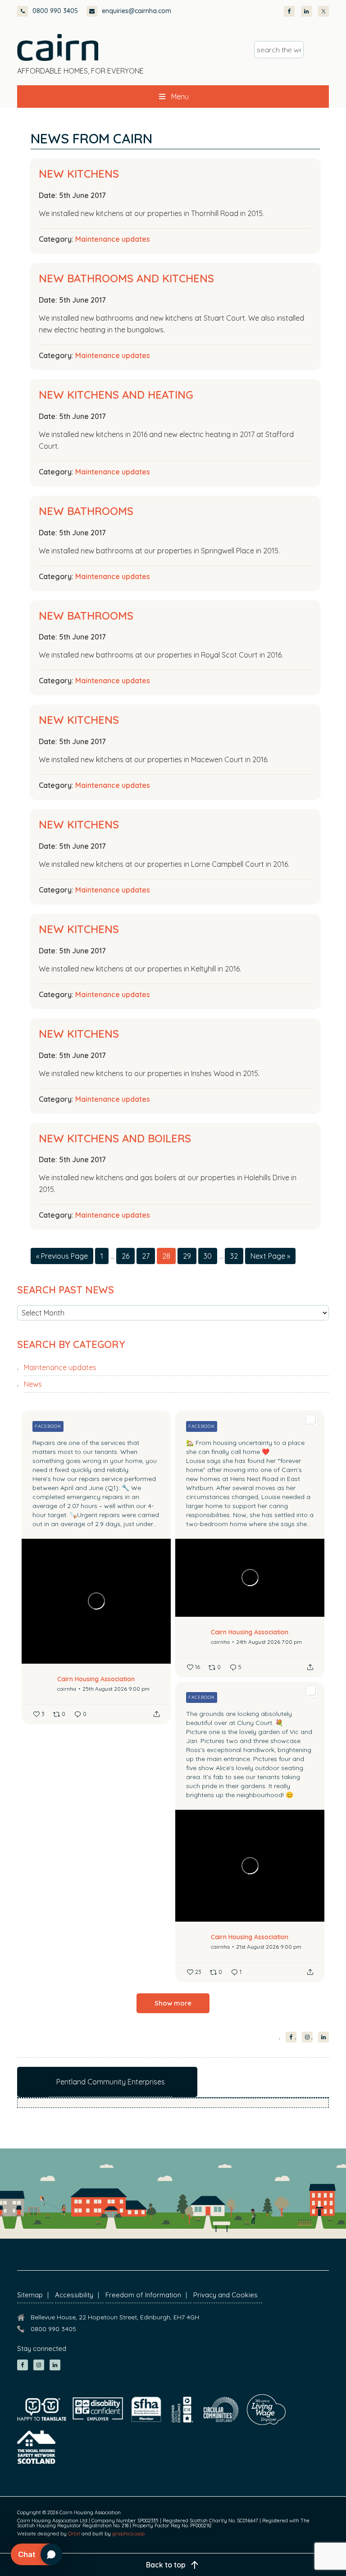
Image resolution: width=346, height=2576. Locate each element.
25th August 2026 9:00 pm (116, 1689)
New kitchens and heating (116, 395)
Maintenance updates (113, 239)
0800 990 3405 (55, 11)
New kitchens (79, 174)
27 (148, 1256)
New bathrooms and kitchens (126, 278)
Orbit (74, 2534)
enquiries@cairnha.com (137, 11)
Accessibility (74, 2295)
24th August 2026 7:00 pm (269, 1642)
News (33, 1384)
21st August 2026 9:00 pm (269, 1947)
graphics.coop (128, 2534)
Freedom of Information (143, 2295)
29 (190, 1256)
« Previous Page (62, 1258)
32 (237, 1256)
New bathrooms (86, 511)
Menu (180, 97)
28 (169, 1256)
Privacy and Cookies (225, 2295)
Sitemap (30, 2295)
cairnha (67, 1689)
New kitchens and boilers (115, 1138)
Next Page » (270, 1258)
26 (128, 1256)
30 (210, 1256)
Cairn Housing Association (58, 47)
